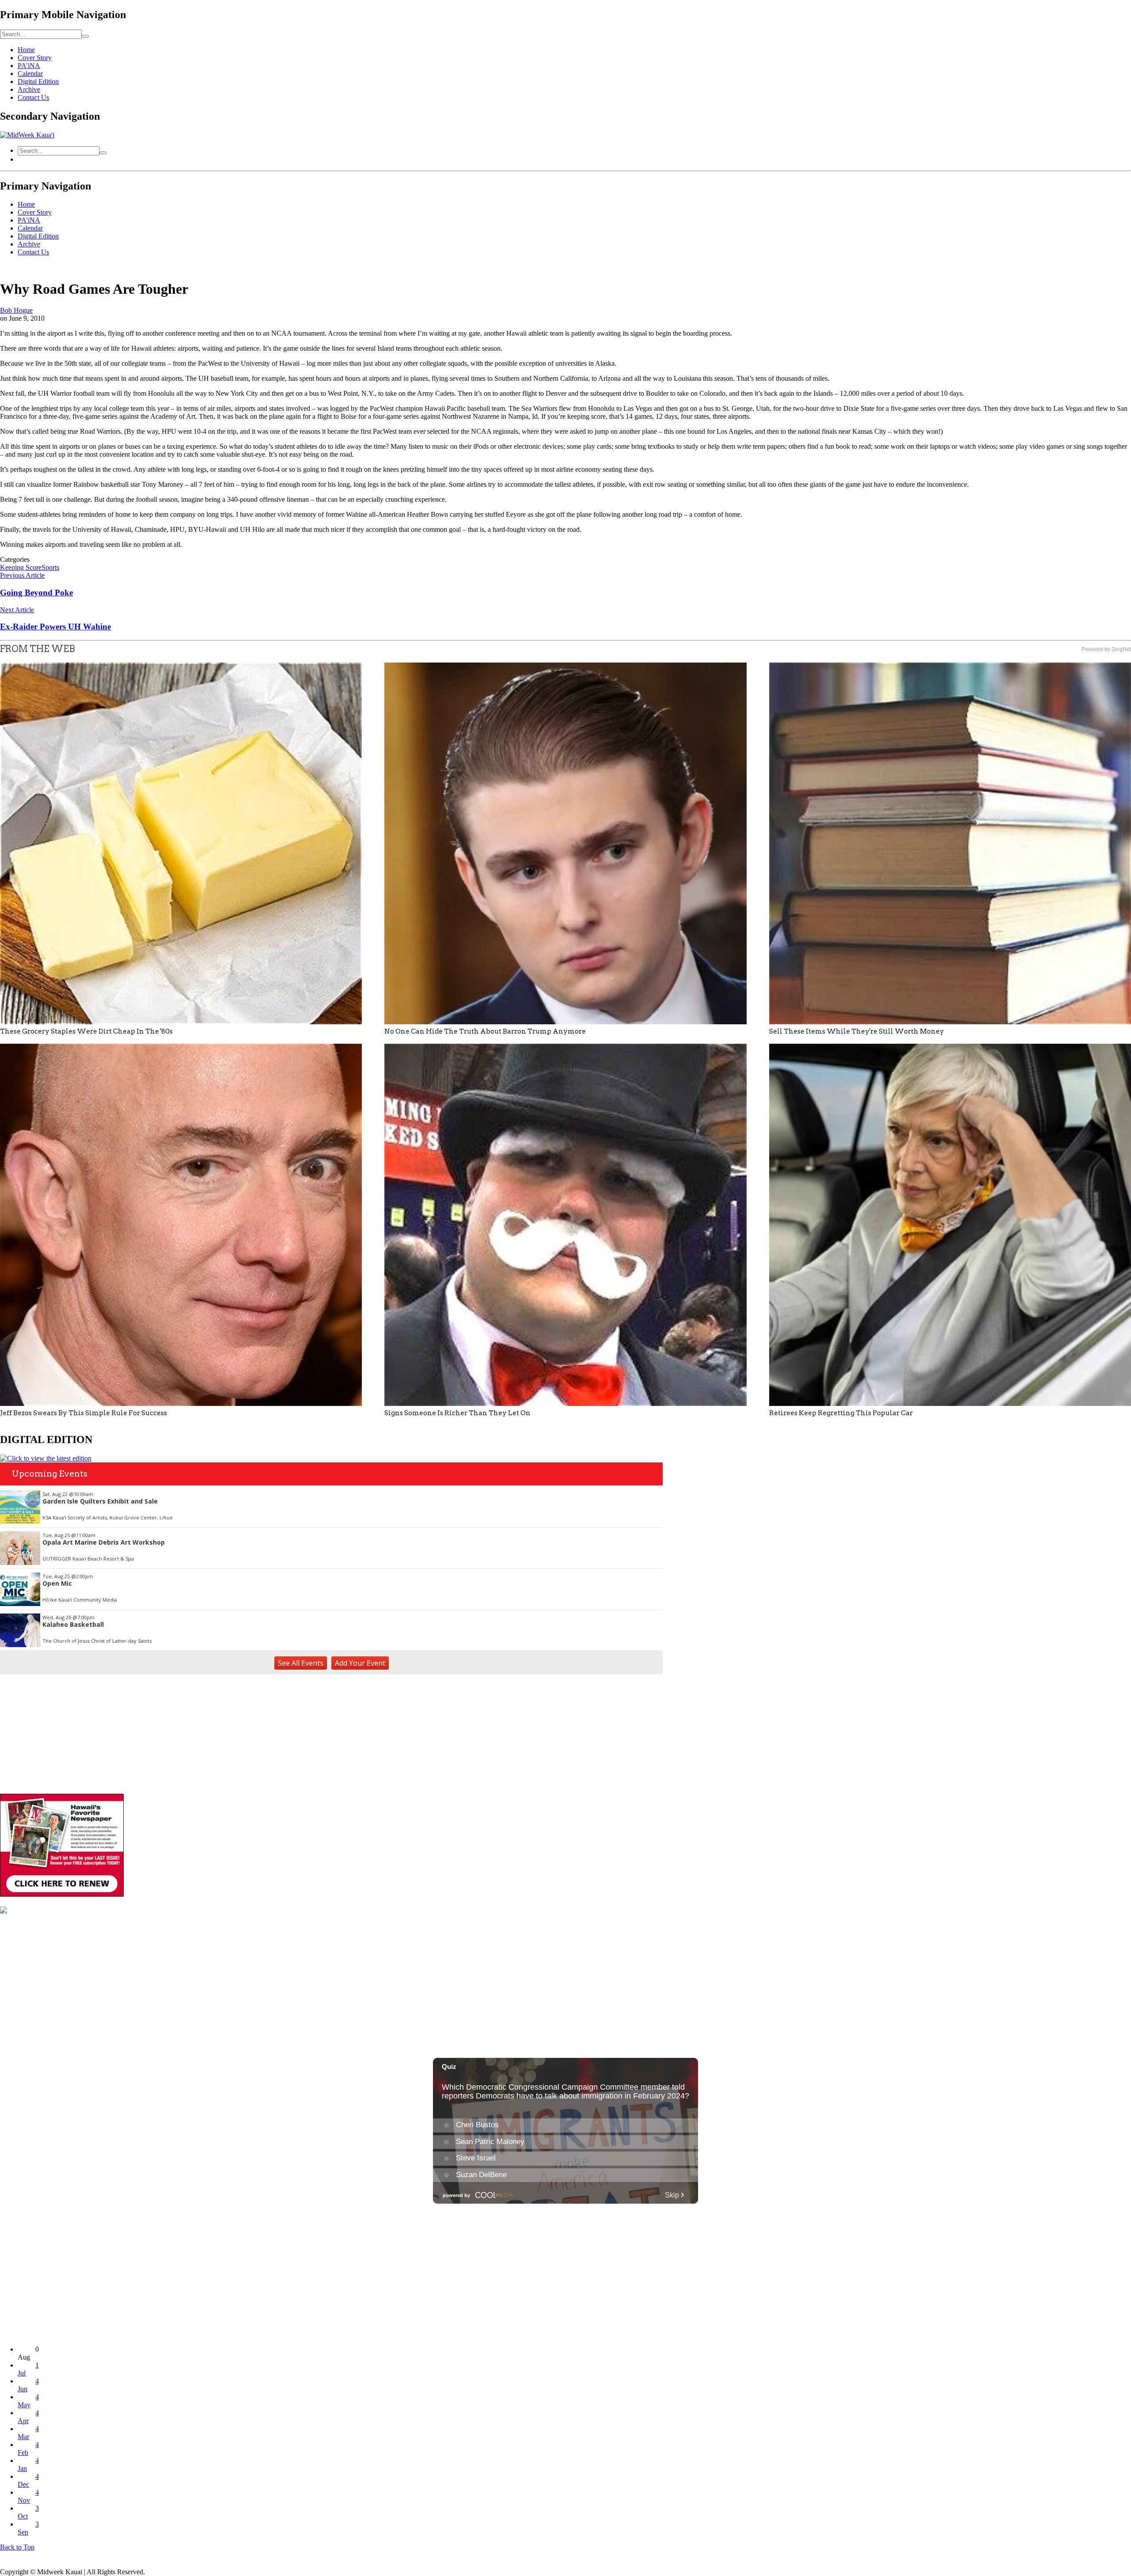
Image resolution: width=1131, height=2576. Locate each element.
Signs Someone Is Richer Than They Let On (457, 1413)
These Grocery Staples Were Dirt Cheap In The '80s (86, 1031)
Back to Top (17, 2547)
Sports (50, 567)
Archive (29, 89)
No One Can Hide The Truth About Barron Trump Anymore (485, 1031)
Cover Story (35, 58)
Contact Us (33, 97)
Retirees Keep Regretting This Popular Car (841, 1413)
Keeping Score (21, 567)
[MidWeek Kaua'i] (27, 135)
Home (26, 50)
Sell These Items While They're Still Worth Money (857, 1031)
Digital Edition (38, 81)
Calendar (30, 74)
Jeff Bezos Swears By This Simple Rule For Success (83, 1413)
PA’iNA (29, 66)
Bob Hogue (16, 310)
